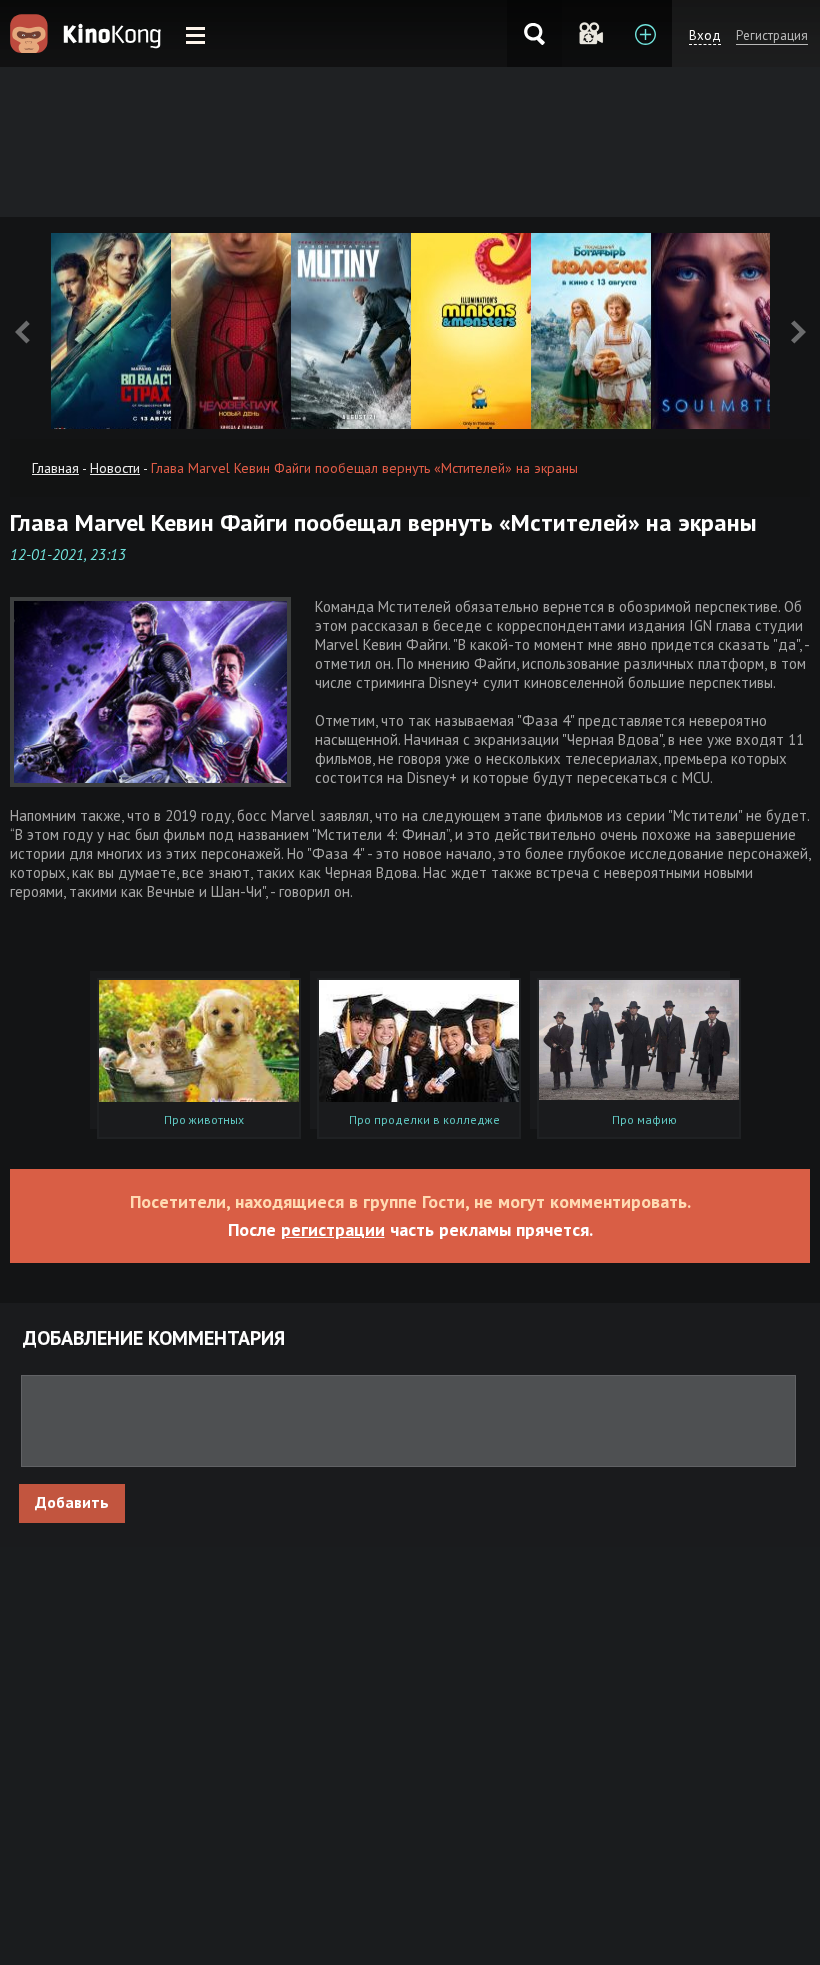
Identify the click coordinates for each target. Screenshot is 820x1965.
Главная (55, 468)
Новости (115, 468)
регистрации (333, 1229)
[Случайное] (589, 33)
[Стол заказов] (644, 33)
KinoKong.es (88, 33)
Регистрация (772, 35)
